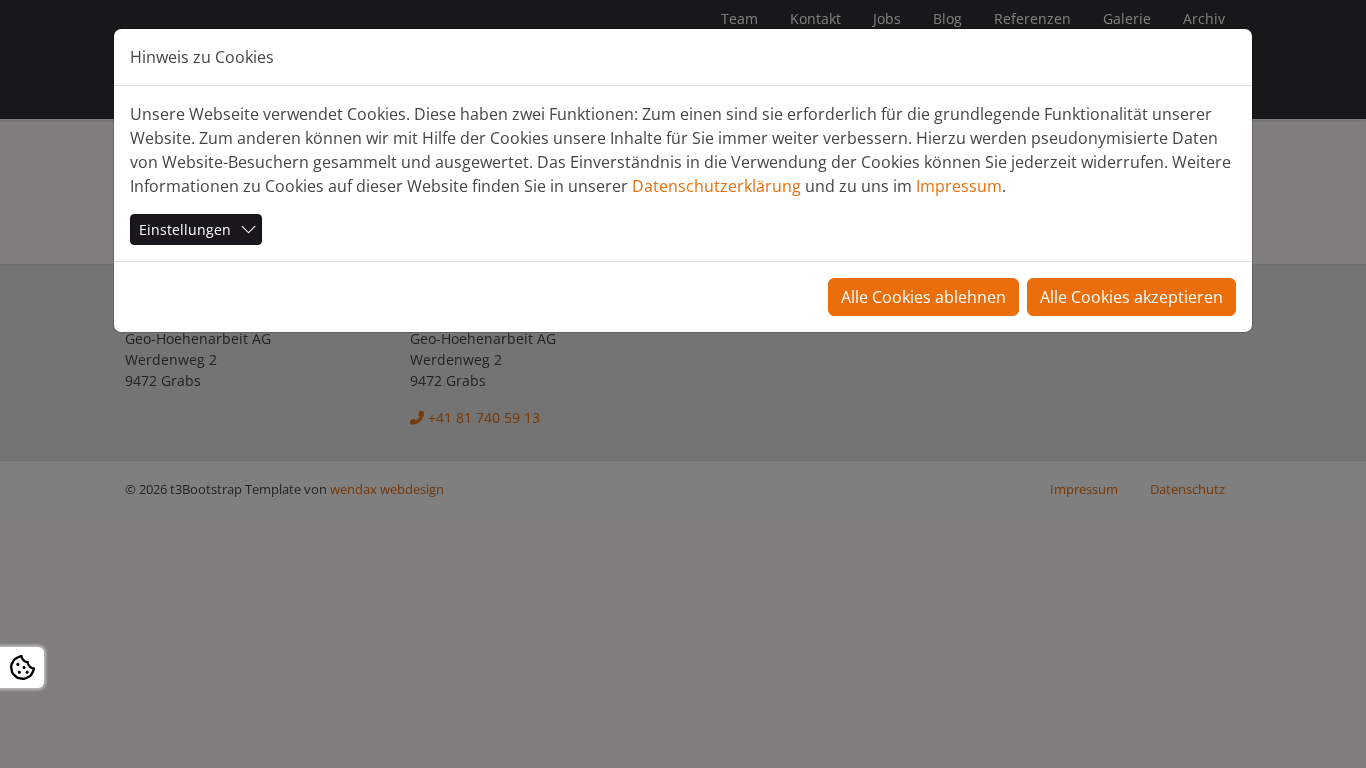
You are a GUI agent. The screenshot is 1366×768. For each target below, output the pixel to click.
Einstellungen (185, 229)
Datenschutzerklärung (716, 186)
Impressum (959, 186)
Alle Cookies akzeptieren (1131, 297)
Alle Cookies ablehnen (923, 297)
